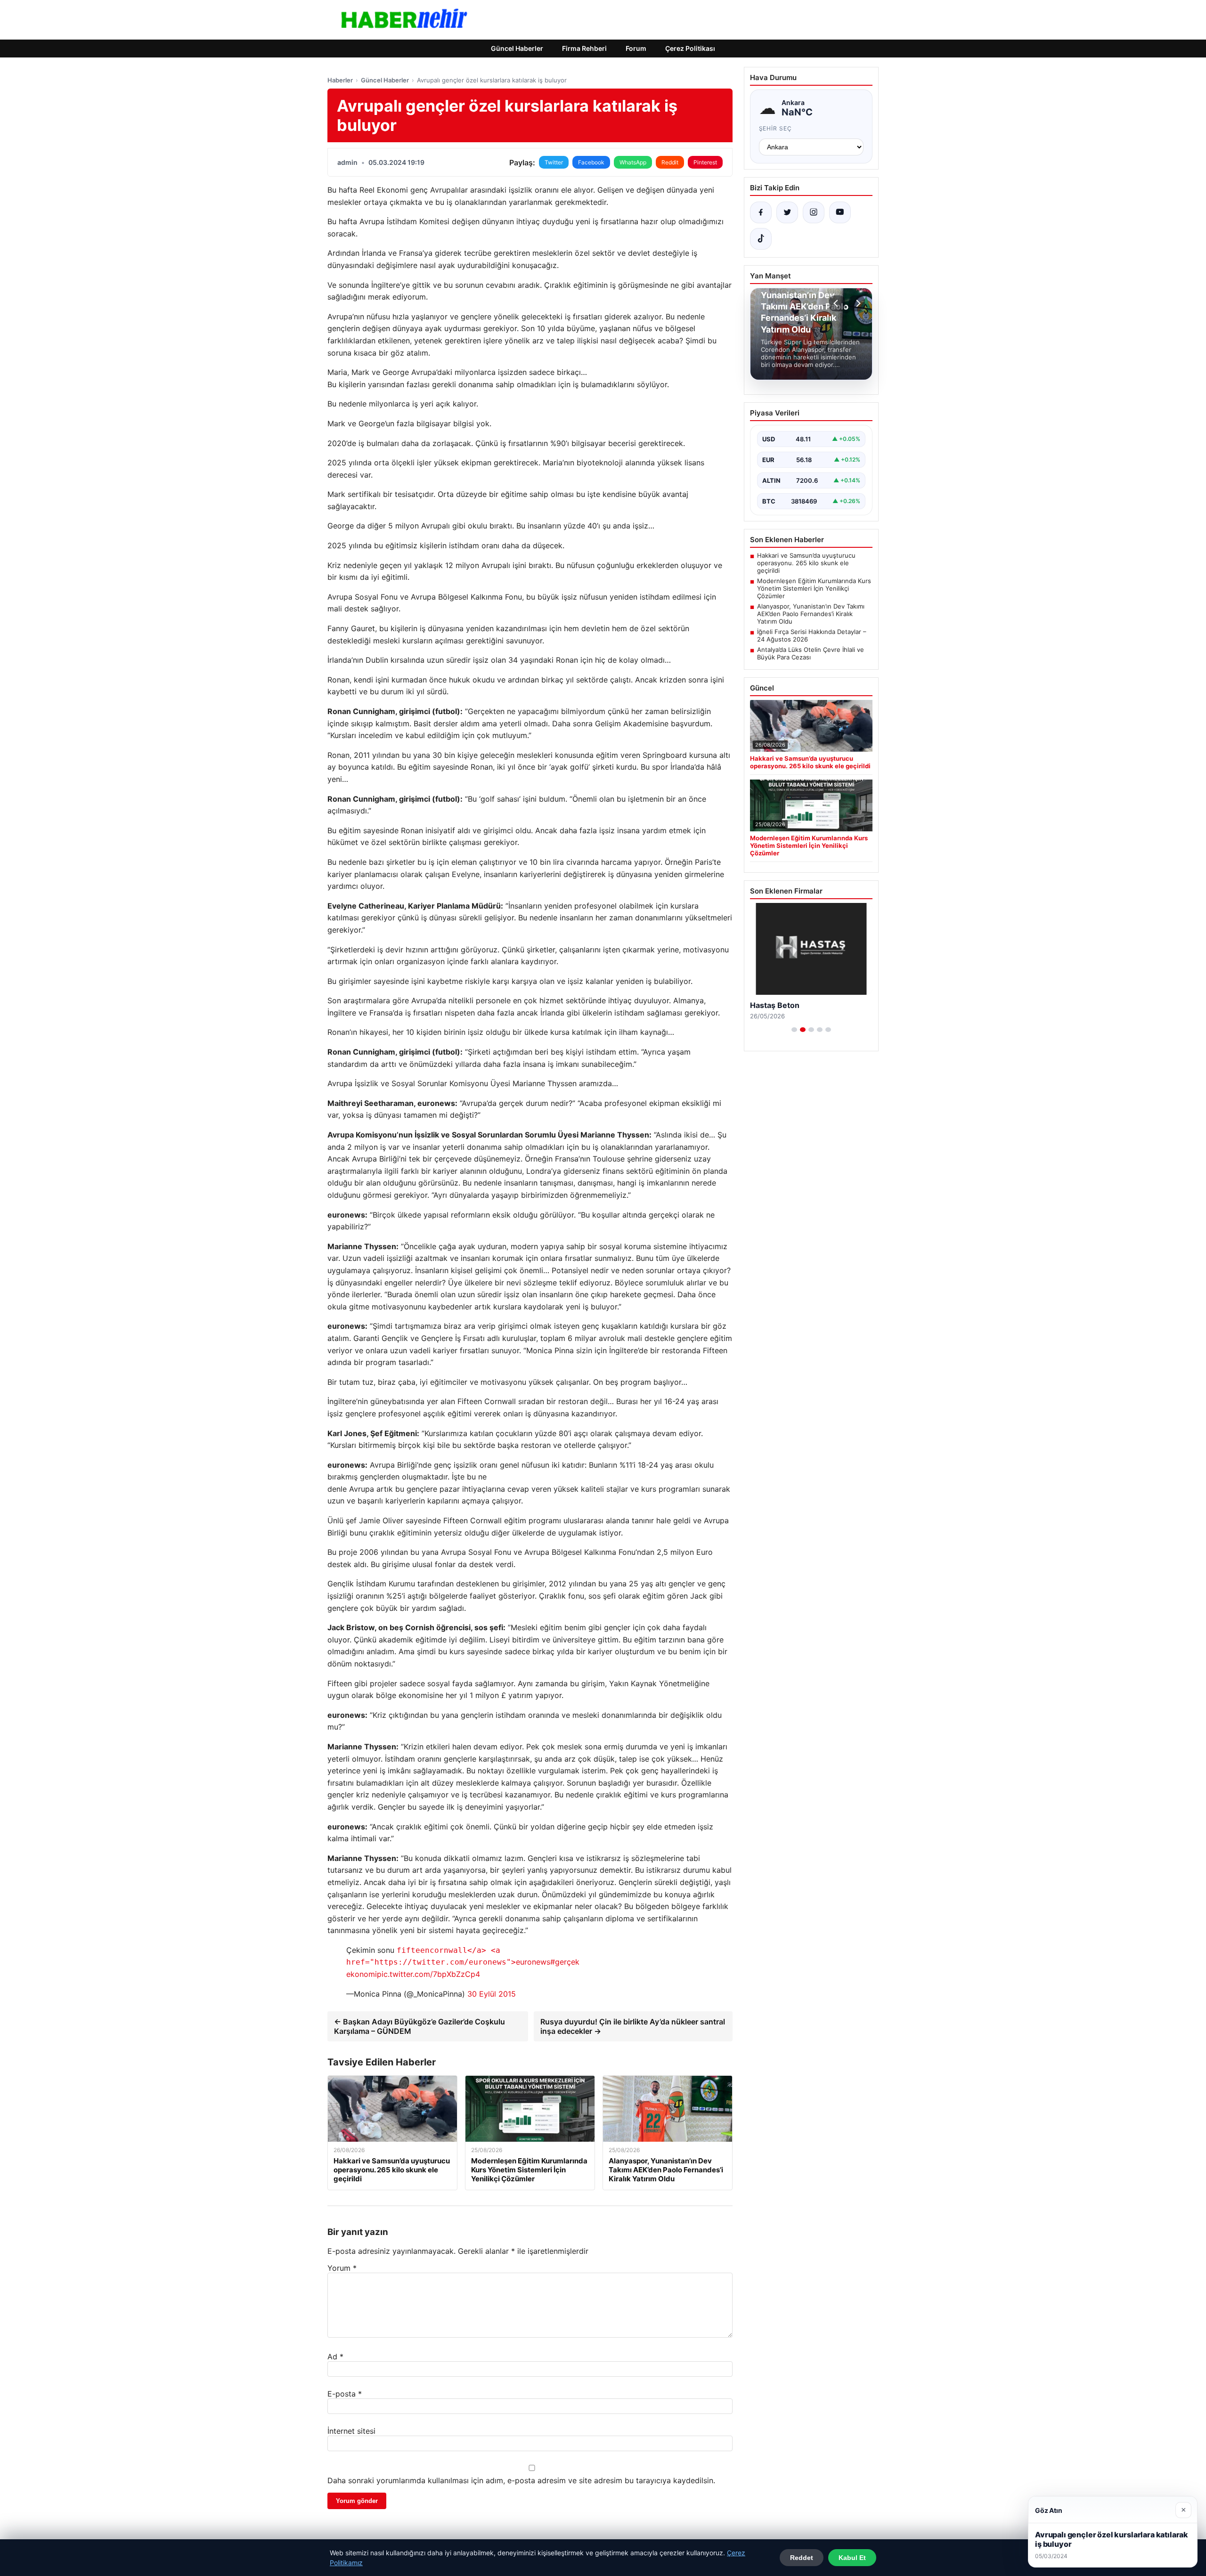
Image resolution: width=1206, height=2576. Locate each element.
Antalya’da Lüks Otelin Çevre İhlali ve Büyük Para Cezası (811, 653)
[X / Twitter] (787, 212)
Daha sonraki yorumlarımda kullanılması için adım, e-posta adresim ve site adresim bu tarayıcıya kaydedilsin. (521, 2480)
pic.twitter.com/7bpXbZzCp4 (428, 1974)
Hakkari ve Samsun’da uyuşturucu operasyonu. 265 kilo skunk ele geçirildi (806, 563)
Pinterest (705, 162)
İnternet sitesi (351, 2431)
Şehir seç (776, 128)
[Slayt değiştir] (794, 1030)
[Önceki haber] (837, 303)
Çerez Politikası (690, 48)
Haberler (340, 80)
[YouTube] (840, 212)
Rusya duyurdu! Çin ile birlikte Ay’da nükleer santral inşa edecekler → (633, 2026)
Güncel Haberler (517, 48)
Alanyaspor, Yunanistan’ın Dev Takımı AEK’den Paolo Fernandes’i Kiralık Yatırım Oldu (811, 614)
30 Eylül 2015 (492, 1994)
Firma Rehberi (584, 48)
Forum (636, 48)
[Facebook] (761, 212)
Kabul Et (852, 2558)
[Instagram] (814, 212)
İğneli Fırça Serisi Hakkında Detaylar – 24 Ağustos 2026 (812, 635)
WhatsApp (633, 162)
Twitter (554, 162)
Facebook (591, 162)
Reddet (802, 2558)
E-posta (345, 2394)
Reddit (670, 162)
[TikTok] (761, 239)
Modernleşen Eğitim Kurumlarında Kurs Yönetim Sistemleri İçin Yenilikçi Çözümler (814, 588)
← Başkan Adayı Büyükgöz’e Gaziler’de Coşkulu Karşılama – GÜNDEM (420, 2026)
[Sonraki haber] (857, 303)
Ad (335, 2357)
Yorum (342, 2268)
